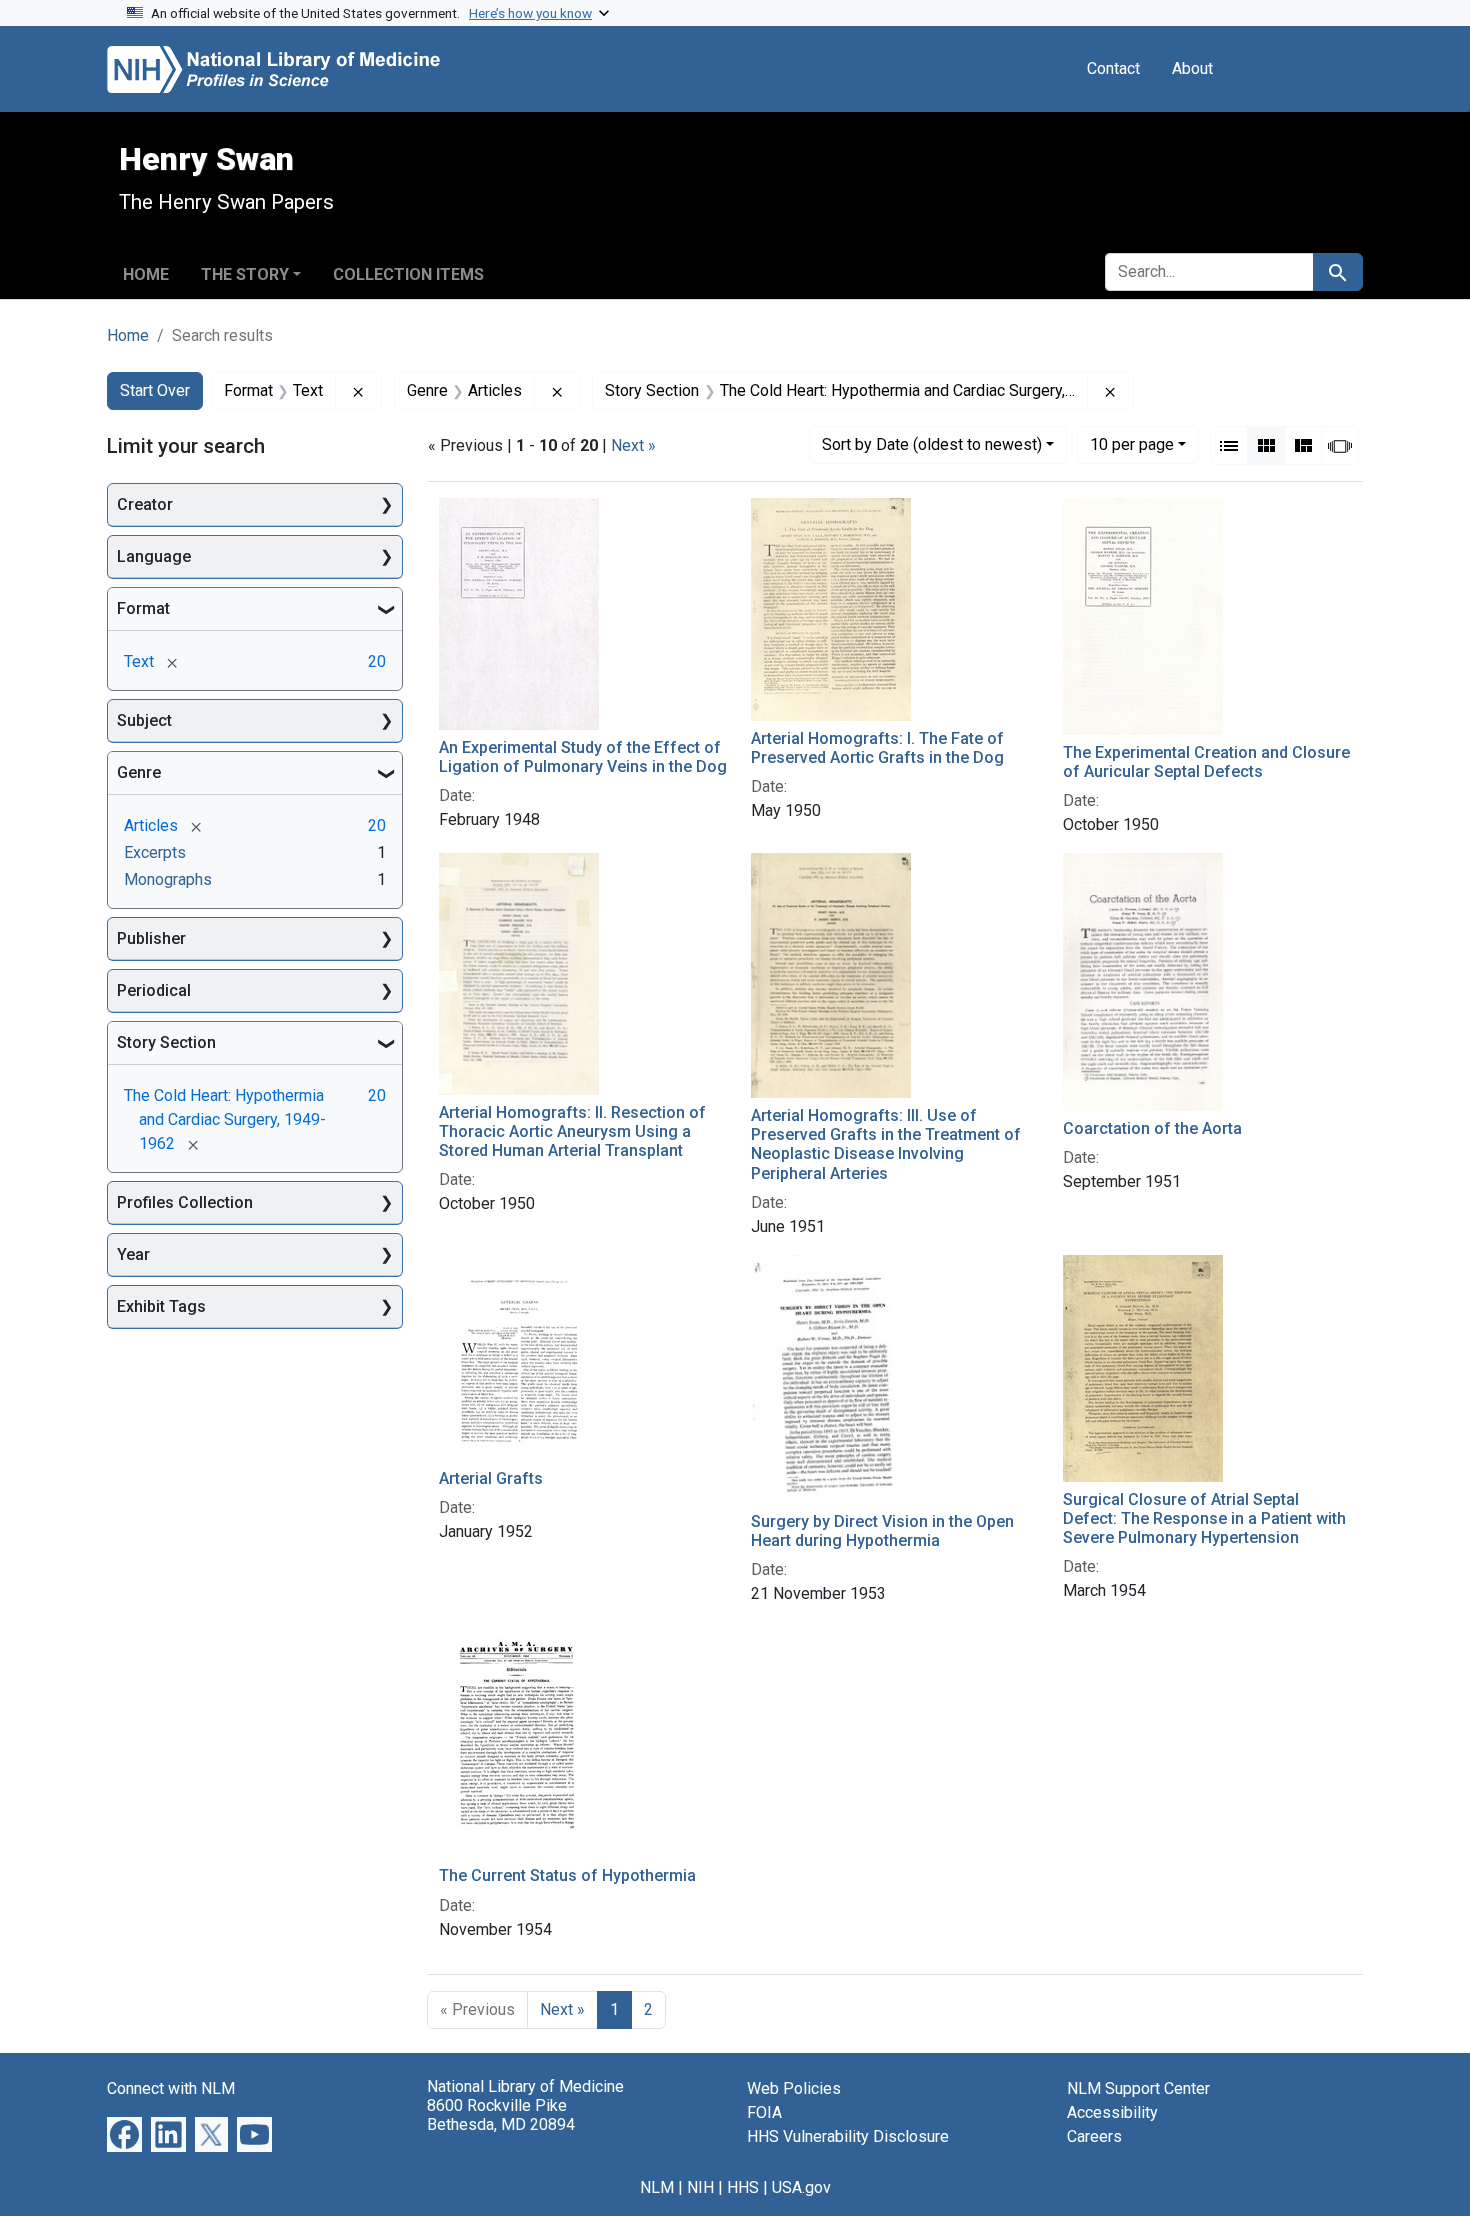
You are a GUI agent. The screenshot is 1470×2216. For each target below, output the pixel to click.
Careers (1094, 2136)
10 (1132, 444)
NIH (700, 2187)
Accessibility (1112, 2112)
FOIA (764, 2112)
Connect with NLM (171, 2088)
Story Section (166, 1042)
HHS (743, 2187)
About (1192, 68)
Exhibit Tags (161, 1306)
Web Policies (794, 2088)
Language (154, 556)
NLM (657, 2187)
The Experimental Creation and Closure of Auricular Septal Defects (1206, 762)
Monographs (168, 879)
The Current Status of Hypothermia (567, 1875)
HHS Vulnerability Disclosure (848, 2136)
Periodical (154, 990)
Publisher (151, 938)
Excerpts (155, 852)
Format (143, 608)
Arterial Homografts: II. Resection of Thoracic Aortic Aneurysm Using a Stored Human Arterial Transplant (572, 1131)
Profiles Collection (185, 1202)
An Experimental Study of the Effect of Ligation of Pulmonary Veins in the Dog (583, 757)
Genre (139, 772)
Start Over (155, 390)
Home (146, 274)
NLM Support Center (1138, 2088)
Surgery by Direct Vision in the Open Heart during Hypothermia (882, 1531)
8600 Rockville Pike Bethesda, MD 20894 (501, 2115)
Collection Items (408, 274)
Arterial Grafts (491, 1478)
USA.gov (801, 2187)
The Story (245, 274)
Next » (633, 445)
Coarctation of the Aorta (1152, 1128)
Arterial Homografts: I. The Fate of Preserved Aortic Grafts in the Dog (877, 748)
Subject (144, 720)
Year (133, 1254)
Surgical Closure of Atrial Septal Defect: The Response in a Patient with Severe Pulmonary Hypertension (1204, 1518)
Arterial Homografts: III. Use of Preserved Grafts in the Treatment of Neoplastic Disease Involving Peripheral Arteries (886, 1144)
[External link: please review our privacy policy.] (124, 2132)
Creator (145, 504)
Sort (932, 444)
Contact (1113, 68)
